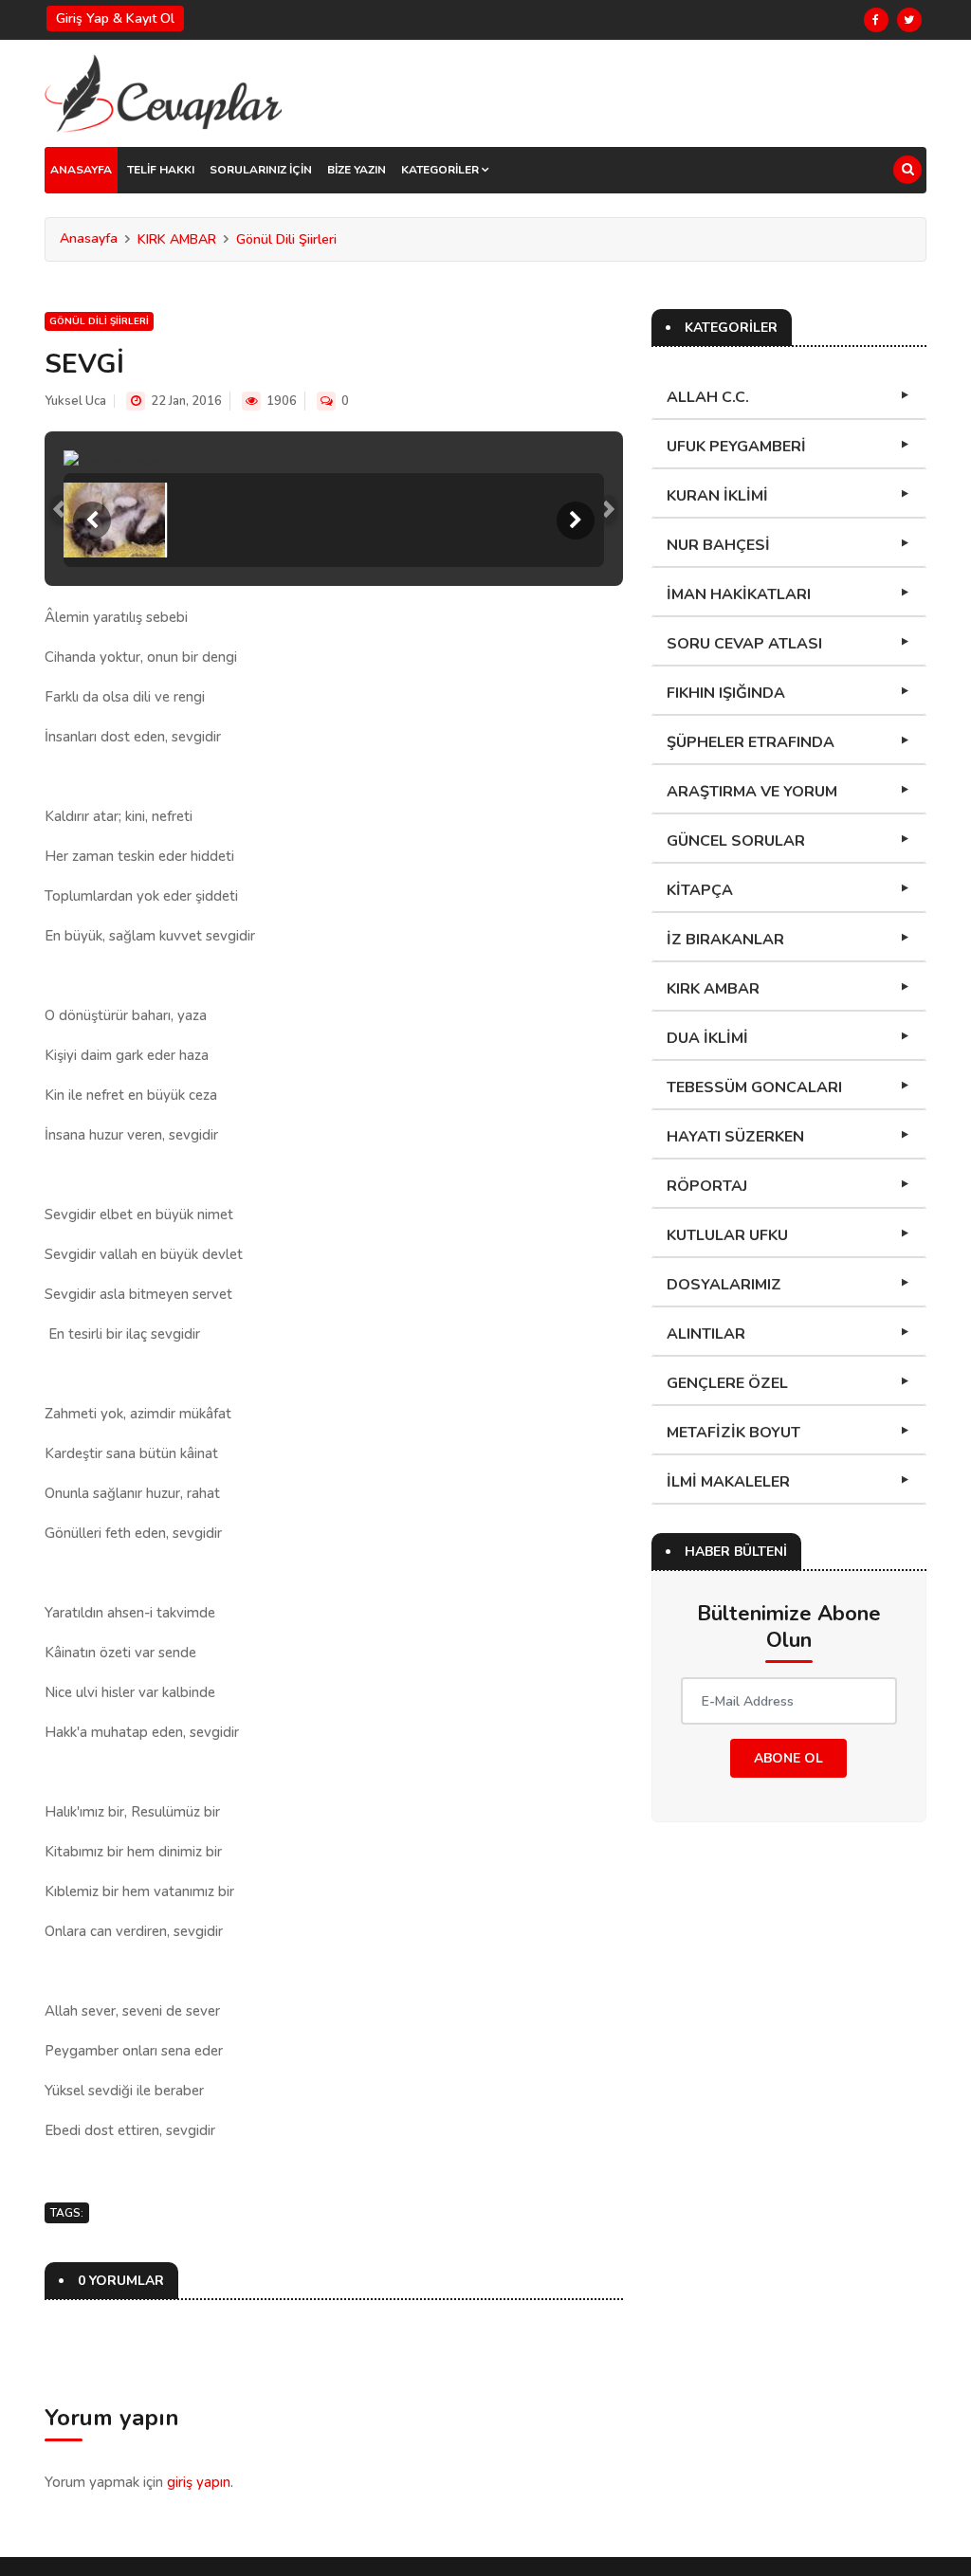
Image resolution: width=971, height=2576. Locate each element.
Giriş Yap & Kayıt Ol (115, 18)
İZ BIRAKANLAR (725, 940)
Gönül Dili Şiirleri (286, 239)
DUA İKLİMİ (707, 1038)
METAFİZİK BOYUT (733, 1433)
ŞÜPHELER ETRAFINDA (751, 742)
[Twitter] (909, 20)
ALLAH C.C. (708, 397)
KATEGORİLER (441, 170)
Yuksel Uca (75, 401)
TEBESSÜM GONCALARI (754, 1087)
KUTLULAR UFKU (727, 1235)
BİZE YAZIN (357, 170)
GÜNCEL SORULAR (736, 841)
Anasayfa (89, 238)
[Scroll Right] (576, 521)
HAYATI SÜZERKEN (735, 1137)
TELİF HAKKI (161, 170)
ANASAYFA (81, 170)
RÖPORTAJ (707, 1186)
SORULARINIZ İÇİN (261, 170)
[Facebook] (876, 20)
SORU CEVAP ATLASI (744, 644)
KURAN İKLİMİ (717, 496)
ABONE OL (788, 1758)
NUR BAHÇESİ (718, 545)
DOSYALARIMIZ (724, 1285)
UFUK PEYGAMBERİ (736, 447)
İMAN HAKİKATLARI (739, 594)
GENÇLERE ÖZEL (727, 1383)
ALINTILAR (706, 1334)
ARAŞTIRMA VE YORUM (752, 792)
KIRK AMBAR (177, 239)
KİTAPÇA (700, 890)
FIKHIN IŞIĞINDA (726, 693)
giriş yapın (199, 2482)
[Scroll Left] (92, 521)
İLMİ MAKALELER (728, 1482)
